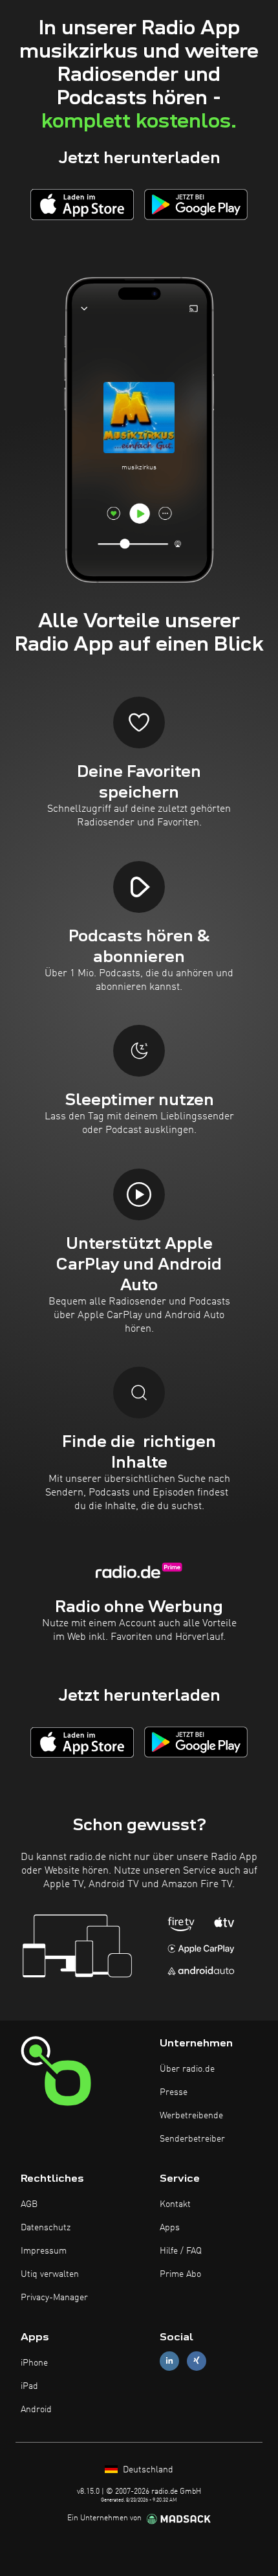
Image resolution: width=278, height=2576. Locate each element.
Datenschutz (46, 2228)
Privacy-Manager (54, 2298)
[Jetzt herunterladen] (82, 204)
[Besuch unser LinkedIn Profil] (169, 2361)
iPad (29, 2386)
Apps (170, 2228)
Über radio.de (187, 2069)
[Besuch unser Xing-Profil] (197, 2361)
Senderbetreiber (192, 2139)
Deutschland (147, 2470)
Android (36, 2410)
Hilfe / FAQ (181, 2251)
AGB (29, 2204)
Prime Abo (180, 2274)
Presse (174, 2092)
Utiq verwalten (50, 2274)
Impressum (44, 2251)
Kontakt (175, 2204)
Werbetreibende (191, 2116)
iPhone (34, 2363)
